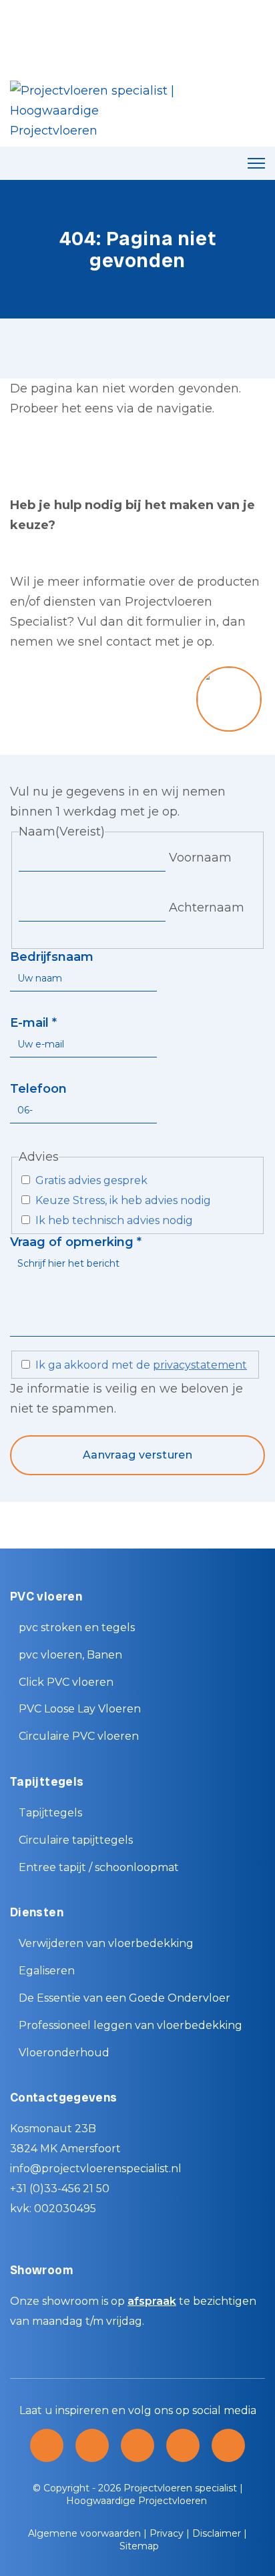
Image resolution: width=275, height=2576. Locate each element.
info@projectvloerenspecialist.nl (96, 2169)
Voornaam (200, 858)
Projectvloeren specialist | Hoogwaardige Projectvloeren (155, 2494)
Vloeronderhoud (64, 2053)
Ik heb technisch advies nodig (114, 1220)
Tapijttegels (50, 1813)
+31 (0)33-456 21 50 (60, 2189)
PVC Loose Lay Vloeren (80, 1709)
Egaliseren (47, 1971)
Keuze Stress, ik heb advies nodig (123, 1200)
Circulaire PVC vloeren (79, 1736)
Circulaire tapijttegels (76, 1840)
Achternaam (207, 908)
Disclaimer (217, 2533)
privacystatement (200, 1365)
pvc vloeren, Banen (70, 1655)
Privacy (167, 2533)
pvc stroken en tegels (77, 1627)
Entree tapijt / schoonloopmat (99, 1867)
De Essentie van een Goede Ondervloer (124, 1998)
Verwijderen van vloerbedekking (106, 1943)
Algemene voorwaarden (84, 2533)
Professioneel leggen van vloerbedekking (130, 2025)
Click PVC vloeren (66, 1682)
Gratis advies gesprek (91, 1180)
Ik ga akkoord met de (141, 1365)
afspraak (152, 2301)
